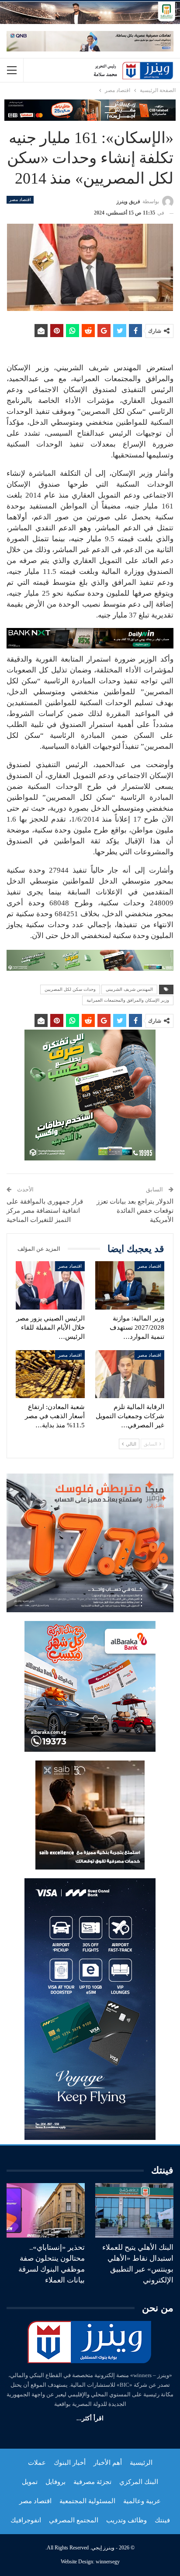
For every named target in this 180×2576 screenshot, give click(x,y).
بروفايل (55, 2482)
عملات (37, 2463)
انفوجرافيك (26, 2520)
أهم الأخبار (108, 2463)
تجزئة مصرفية (92, 2482)
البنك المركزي (139, 2482)
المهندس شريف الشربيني (129, 989)
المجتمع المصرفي (74, 2520)
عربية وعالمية (142, 2501)
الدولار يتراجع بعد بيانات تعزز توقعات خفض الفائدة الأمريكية (135, 1211)
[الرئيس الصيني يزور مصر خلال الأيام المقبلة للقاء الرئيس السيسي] (50, 1285)
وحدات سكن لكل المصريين (70, 989)
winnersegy (108, 2562)
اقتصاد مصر (20, 200)
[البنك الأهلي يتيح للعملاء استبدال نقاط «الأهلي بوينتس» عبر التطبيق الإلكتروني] (134, 2210)
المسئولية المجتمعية (87, 2501)
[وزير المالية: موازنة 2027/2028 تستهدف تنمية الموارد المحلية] (130, 1285)
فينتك (162, 2520)
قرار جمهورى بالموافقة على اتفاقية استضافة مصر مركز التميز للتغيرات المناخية (45, 1211)
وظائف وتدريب (126, 2520)
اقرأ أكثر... (90, 2418)
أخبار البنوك (70, 2463)
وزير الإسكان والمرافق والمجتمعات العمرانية (128, 1000)
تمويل (30, 2482)
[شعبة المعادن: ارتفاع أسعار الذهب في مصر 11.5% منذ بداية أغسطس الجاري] (50, 1374)
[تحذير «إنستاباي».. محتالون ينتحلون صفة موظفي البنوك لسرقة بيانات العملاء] (46, 2210)
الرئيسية (141, 2463)
